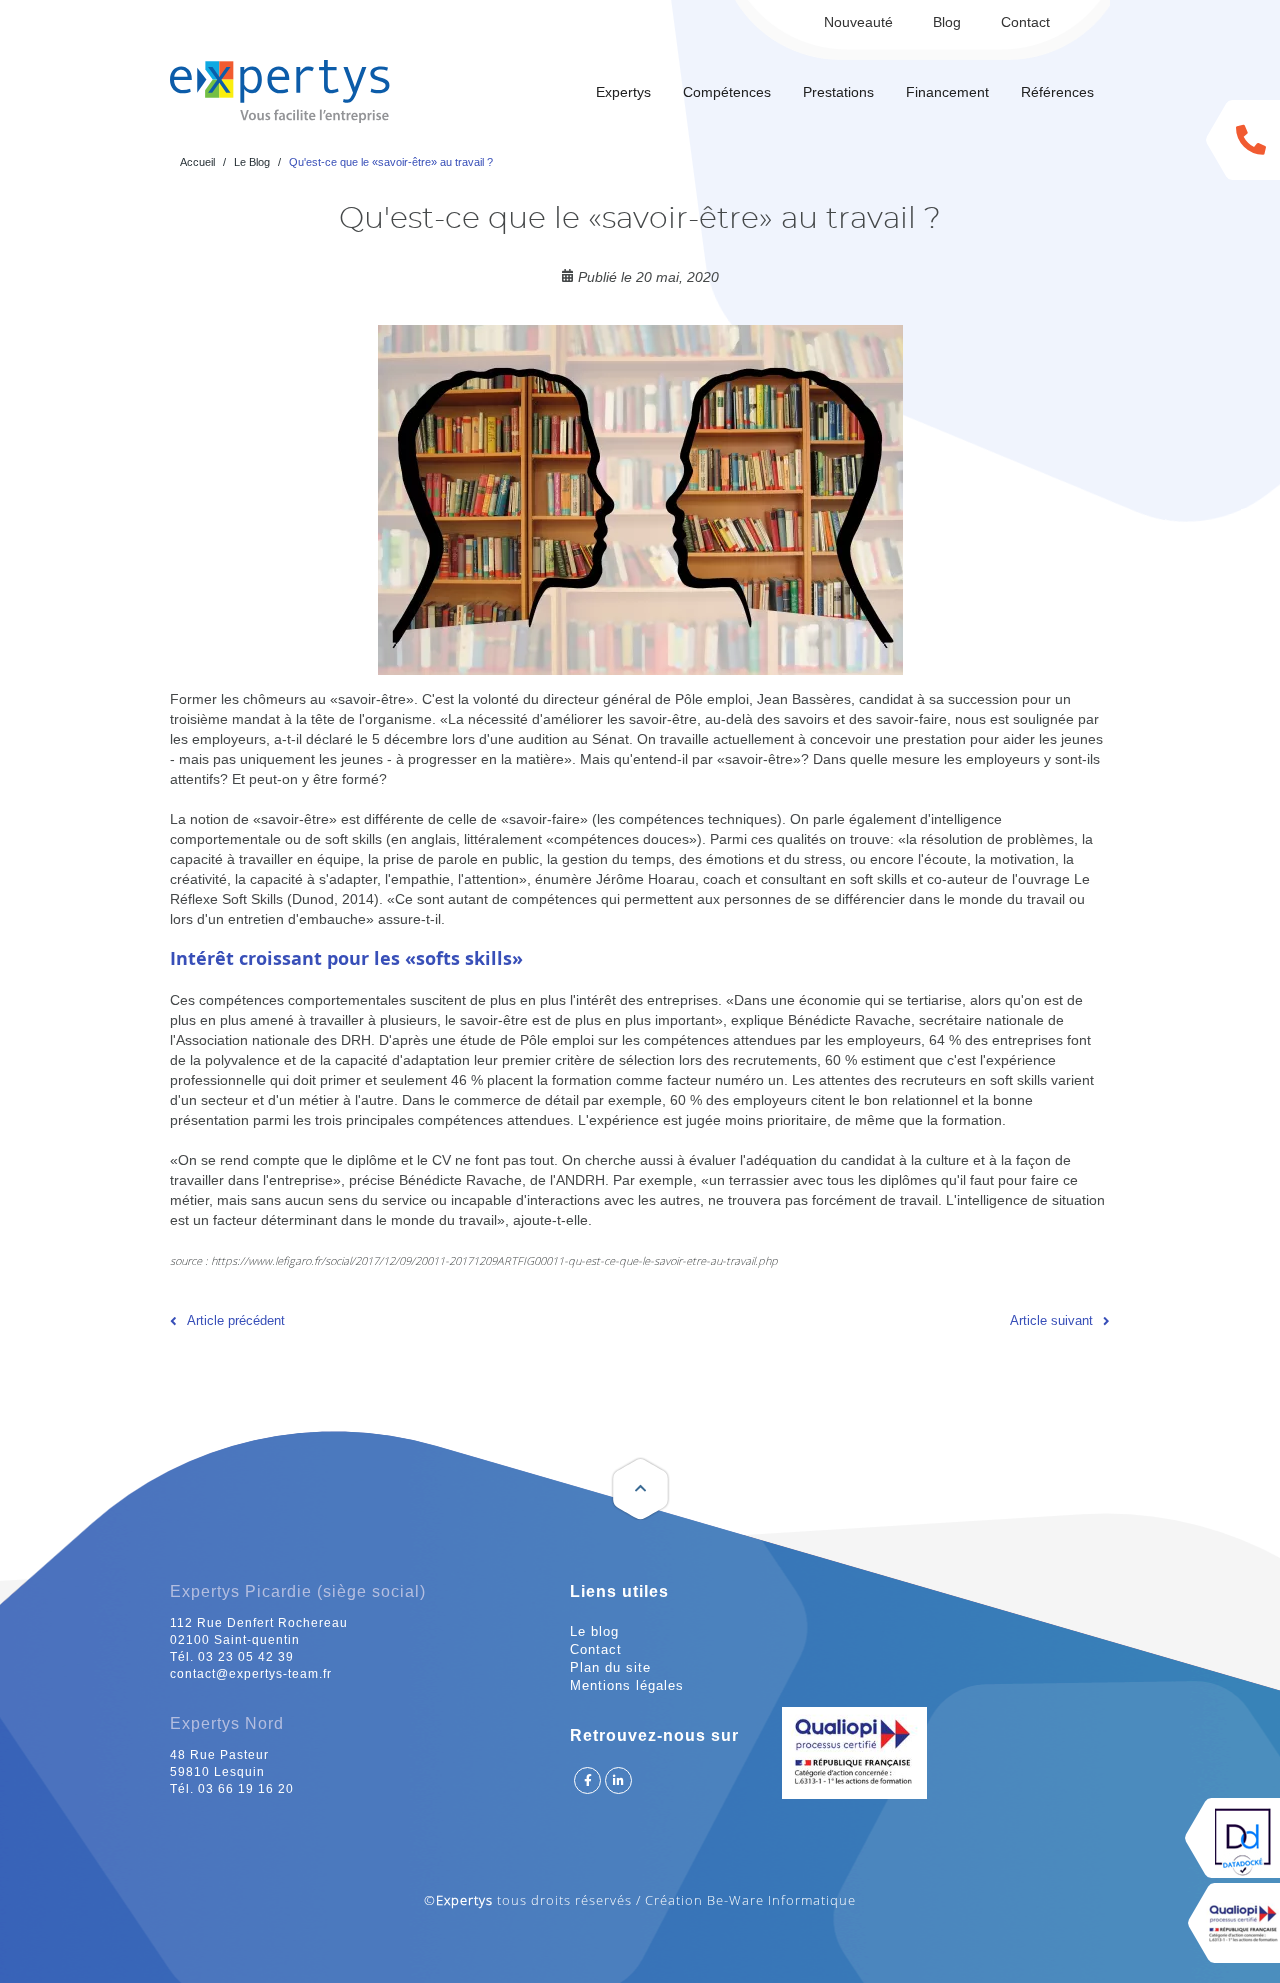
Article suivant (1051, 1320)
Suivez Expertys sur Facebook (587, 1780)
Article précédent (236, 1320)
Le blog (594, 1631)
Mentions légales (627, 1685)
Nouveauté (858, 22)
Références (1057, 92)
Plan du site (610, 1667)
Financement (947, 92)
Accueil (197, 162)
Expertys (623, 92)
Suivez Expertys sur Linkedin (618, 1780)
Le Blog (252, 162)
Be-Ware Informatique (781, 1900)
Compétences (727, 92)
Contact (1025, 22)
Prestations (838, 92)
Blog (947, 22)
